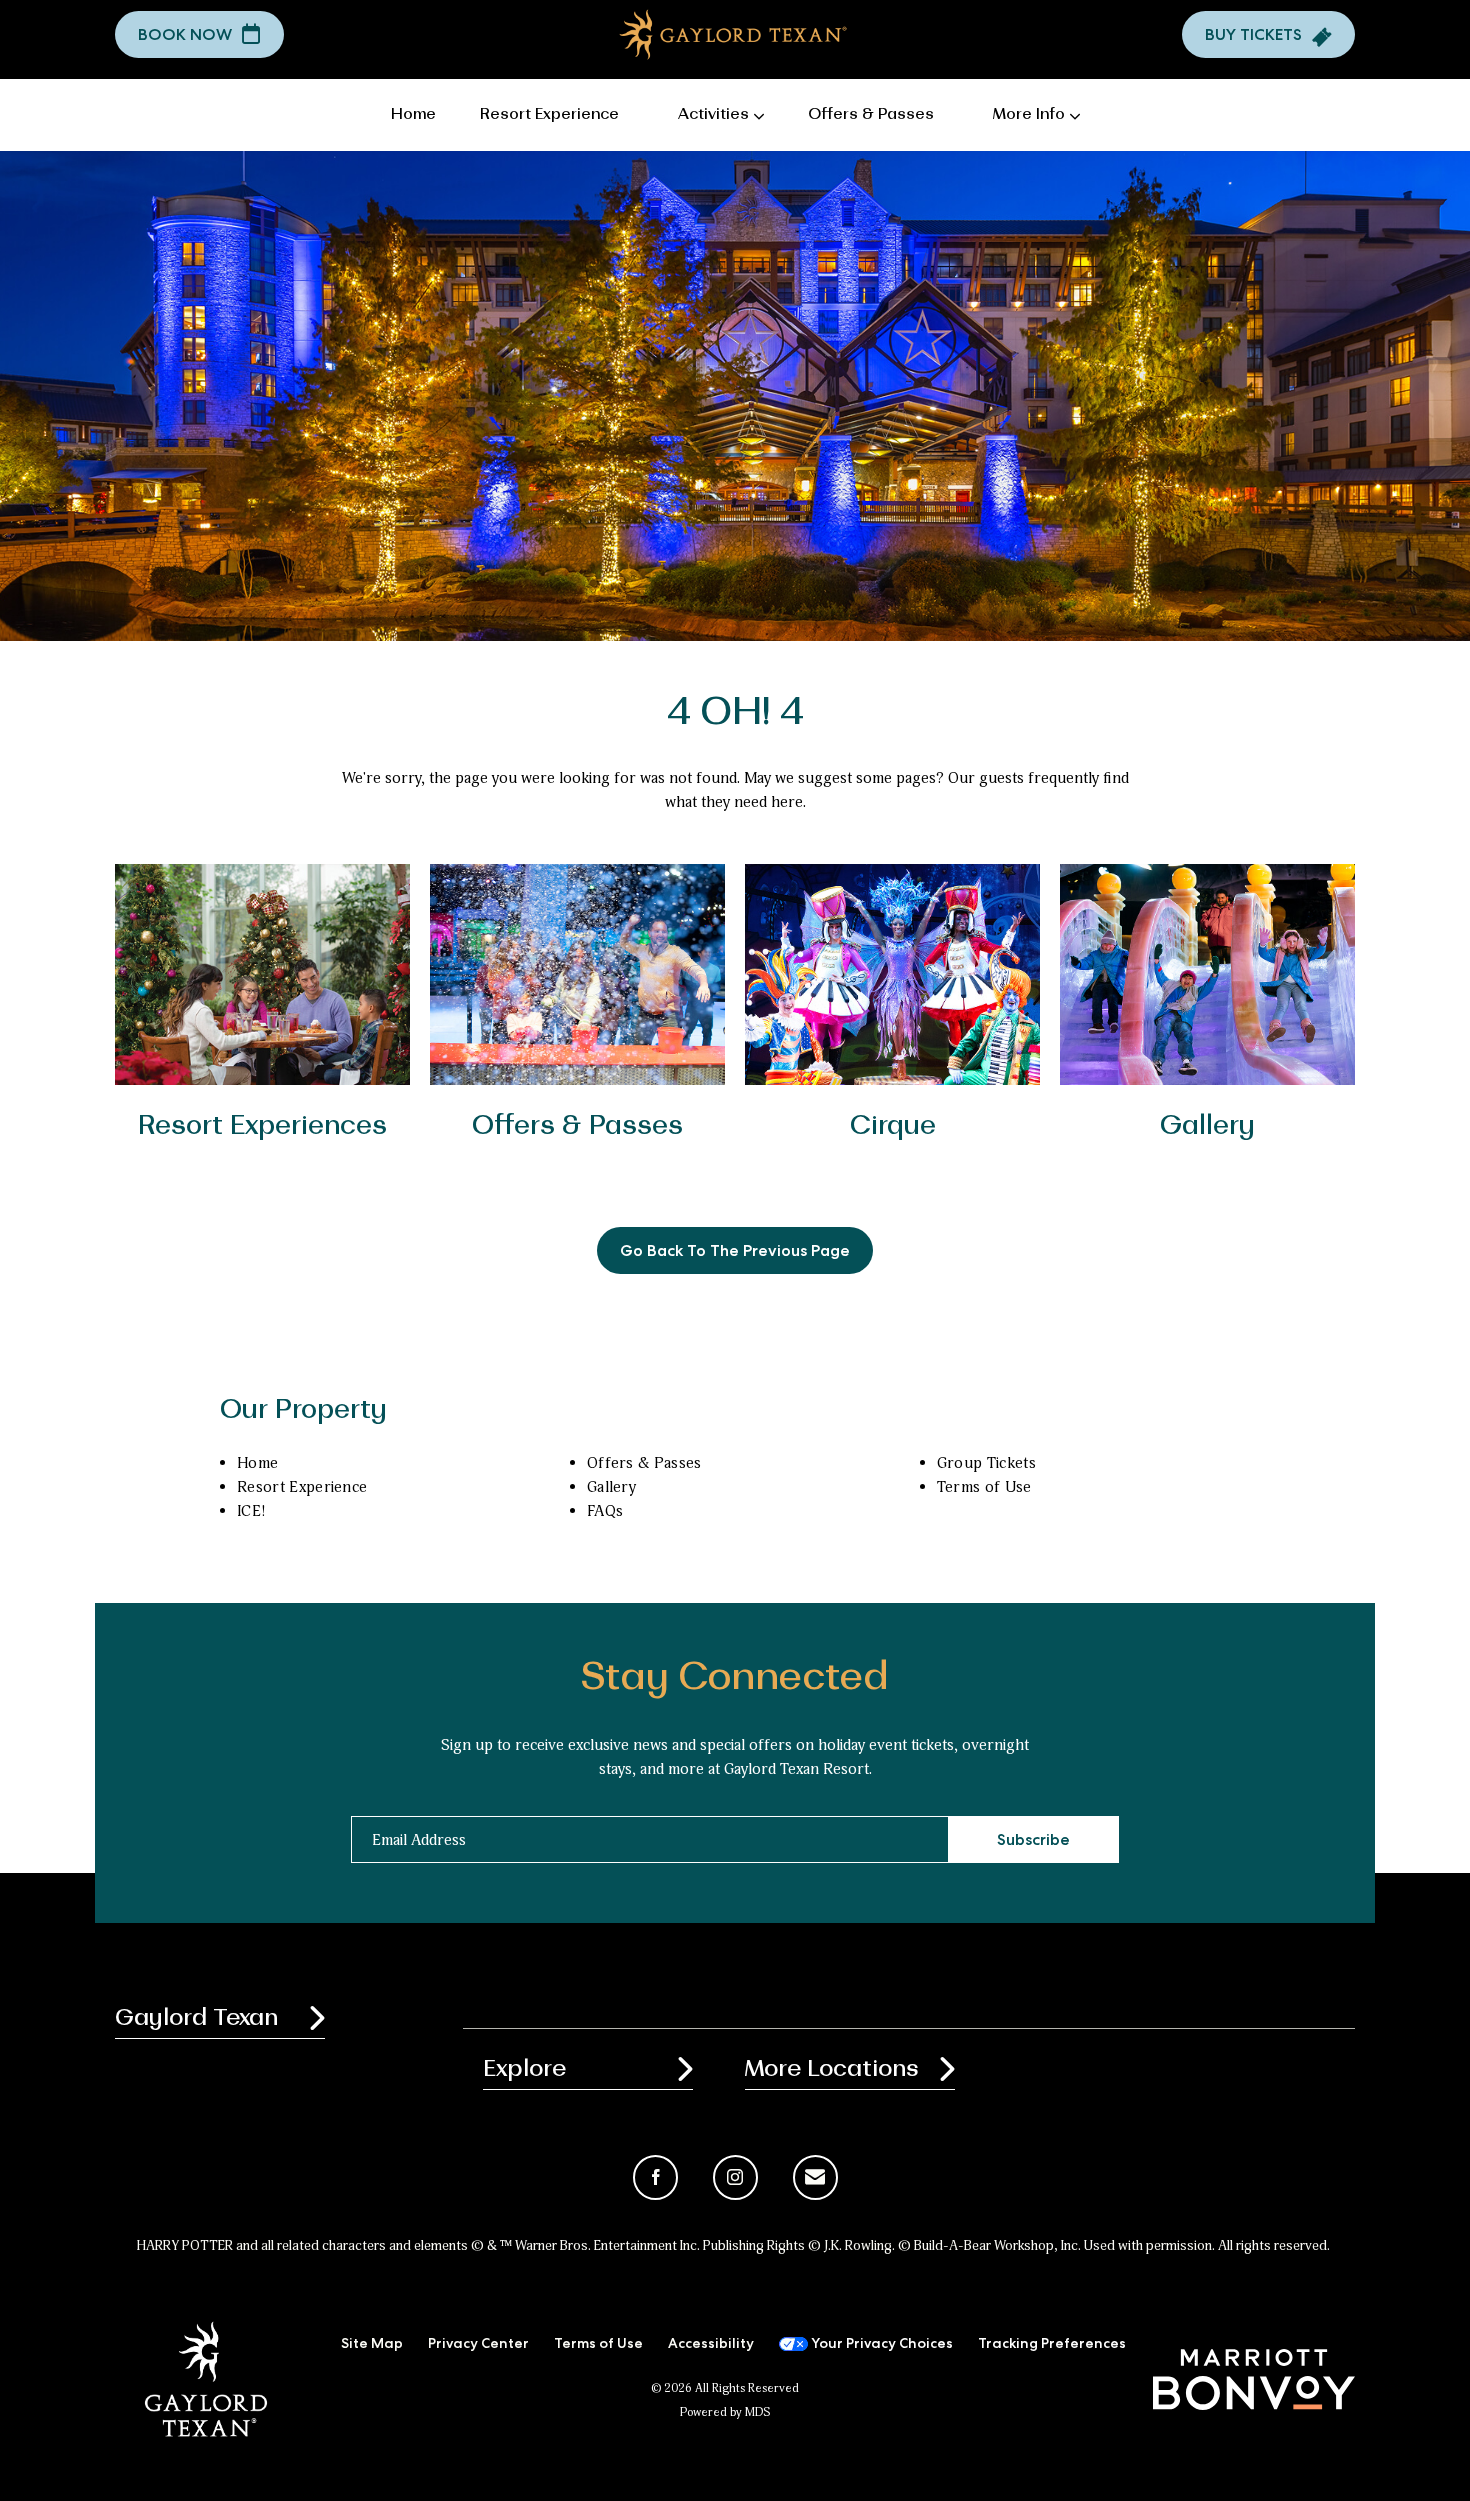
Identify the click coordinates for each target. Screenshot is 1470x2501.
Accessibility (711, 2345)
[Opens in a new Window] (1254, 2379)
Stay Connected (735, 1678)
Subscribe (1033, 1842)
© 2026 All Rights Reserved (725, 2388)
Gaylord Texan (196, 2018)
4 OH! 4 (735, 713)
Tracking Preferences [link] (1052, 2345)
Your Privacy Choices (880, 2345)
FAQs (605, 1511)
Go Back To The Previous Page (735, 1253)
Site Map (372, 2345)
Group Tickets (986, 1463)
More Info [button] (1029, 115)
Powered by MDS (725, 2412)
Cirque (893, 1126)
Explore (524, 2069)
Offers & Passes (577, 1126)
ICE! (251, 1511)
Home (257, 1463)
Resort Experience (302, 1487)
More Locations (831, 2069)
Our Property (303, 1410)
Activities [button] (713, 115)
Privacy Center (478, 2345)
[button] (199, 34)
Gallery (1207, 1126)
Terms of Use (984, 1487)
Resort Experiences (262, 1126)
